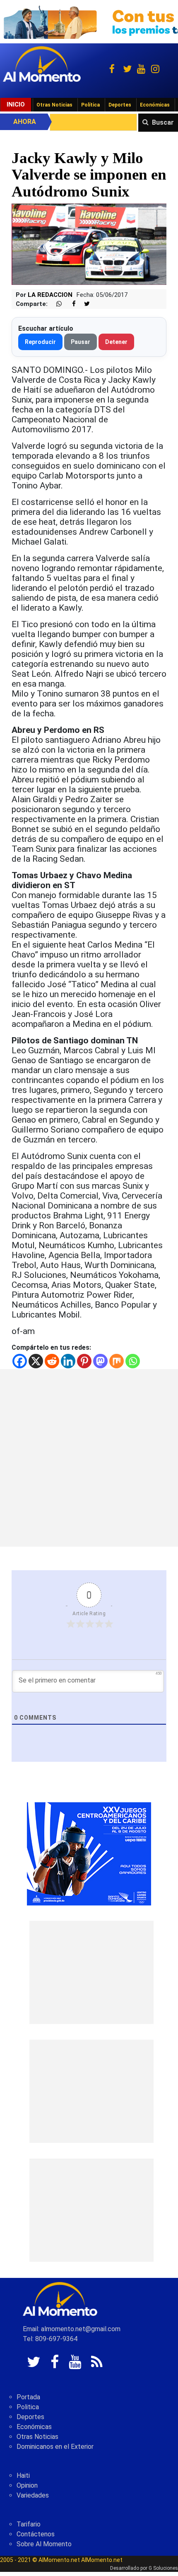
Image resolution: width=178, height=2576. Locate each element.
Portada (28, 2397)
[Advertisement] (89, 1458)
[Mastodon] (100, 1361)
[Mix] (117, 1361)
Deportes (120, 105)
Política (90, 105)
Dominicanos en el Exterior (55, 2447)
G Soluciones (163, 2568)
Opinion (27, 2485)
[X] (36, 1361)
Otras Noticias (54, 105)
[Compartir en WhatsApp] (55, 304)
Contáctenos (36, 2534)
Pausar (81, 342)
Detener (116, 342)
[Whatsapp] (133, 1361)
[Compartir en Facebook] (70, 304)
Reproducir (40, 342)
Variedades (33, 2495)
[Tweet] (84, 304)
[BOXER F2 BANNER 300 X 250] (89, 1853)
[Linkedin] (68, 1361)
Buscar (163, 122)
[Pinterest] (84, 1361)
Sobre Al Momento (44, 2544)
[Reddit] (52, 1361)
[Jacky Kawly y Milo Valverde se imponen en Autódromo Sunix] (89, 244)
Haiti (23, 2475)
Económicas (155, 105)
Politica (28, 2407)
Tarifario (29, 2524)
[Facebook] (20, 1361)
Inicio (16, 104)
